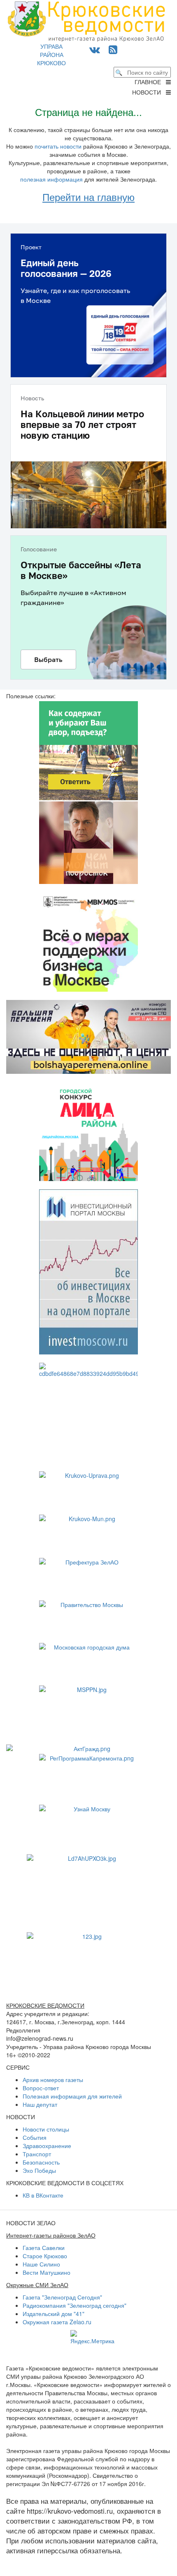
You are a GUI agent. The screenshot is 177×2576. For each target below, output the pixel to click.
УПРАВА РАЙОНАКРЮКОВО (51, 54)
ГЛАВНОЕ (150, 82)
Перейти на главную (88, 197)
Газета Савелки (44, 2248)
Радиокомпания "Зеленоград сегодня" (75, 2305)
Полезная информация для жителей (72, 2096)
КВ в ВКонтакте (43, 2195)
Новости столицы (46, 2129)
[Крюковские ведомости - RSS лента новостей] (113, 49)
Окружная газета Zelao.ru (57, 2322)
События (35, 2137)
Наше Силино (41, 2264)
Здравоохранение (47, 2146)
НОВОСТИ (149, 92)
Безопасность (41, 2162)
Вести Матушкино (47, 2272)
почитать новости (58, 146)
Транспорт (37, 2154)
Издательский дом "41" (54, 2314)
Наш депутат (40, 2104)
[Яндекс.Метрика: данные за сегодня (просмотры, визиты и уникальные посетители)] (92, 2337)
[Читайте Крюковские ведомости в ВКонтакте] (95, 49)
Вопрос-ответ (41, 2088)
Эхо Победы (39, 2170)
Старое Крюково (45, 2256)
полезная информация (51, 179)
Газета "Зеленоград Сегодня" (62, 2297)
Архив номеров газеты (53, 2080)
